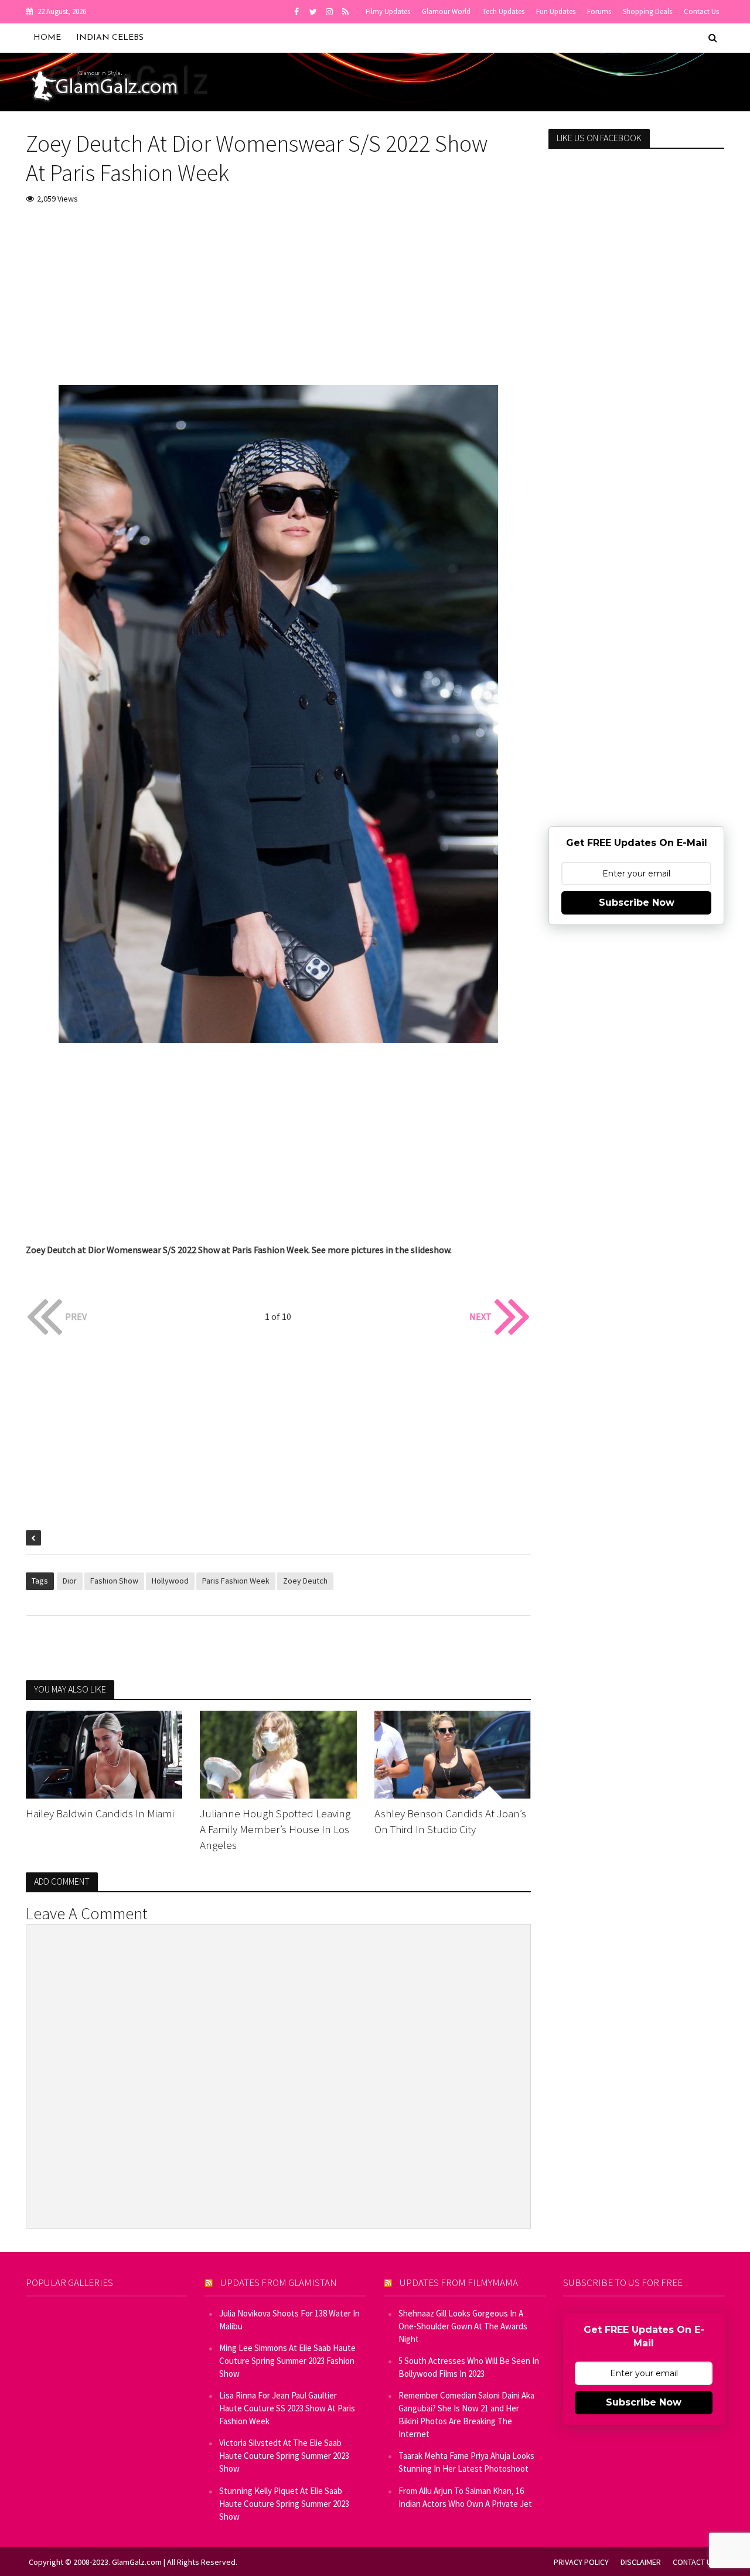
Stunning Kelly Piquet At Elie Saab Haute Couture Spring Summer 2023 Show (284, 2504)
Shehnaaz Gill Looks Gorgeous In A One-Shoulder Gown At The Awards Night (463, 2326)
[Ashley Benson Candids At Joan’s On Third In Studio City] (453, 1753)
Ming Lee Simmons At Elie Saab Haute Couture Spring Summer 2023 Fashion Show (287, 2361)
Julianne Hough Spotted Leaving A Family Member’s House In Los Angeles (275, 1829)
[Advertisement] (279, 303)
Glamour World (446, 11)
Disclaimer (641, 2562)
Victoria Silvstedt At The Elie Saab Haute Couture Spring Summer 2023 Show (284, 2456)
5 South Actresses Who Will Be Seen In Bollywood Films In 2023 (469, 2367)
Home (47, 38)
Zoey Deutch (305, 1581)
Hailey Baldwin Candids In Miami (100, 1813)
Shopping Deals (647, 11)
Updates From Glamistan (279, 2282)
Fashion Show (114, 1581)
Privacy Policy (581, 2562)
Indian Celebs (110, 38)
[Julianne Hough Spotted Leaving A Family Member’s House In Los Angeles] (278, 1753)
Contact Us (701, 11)
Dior (70, 1581)
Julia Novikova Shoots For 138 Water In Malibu (289, 2320)
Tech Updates (503, 11)
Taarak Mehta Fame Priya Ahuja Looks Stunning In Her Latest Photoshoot (466, 2462)
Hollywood (170, 1581)
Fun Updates (556, 11)
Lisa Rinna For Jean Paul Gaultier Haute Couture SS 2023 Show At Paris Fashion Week (287, 2408)
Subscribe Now (637, 903)
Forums (599, 11)
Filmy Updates (388, 11)
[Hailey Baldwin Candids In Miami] (104, 1753)
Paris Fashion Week (236, 1581)
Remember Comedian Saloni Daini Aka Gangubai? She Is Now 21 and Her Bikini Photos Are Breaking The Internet (466, 2415)
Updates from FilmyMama (459, 2282)
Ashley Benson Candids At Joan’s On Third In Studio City (450, 1821)
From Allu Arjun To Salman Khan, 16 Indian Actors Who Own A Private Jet (465, 2497)
